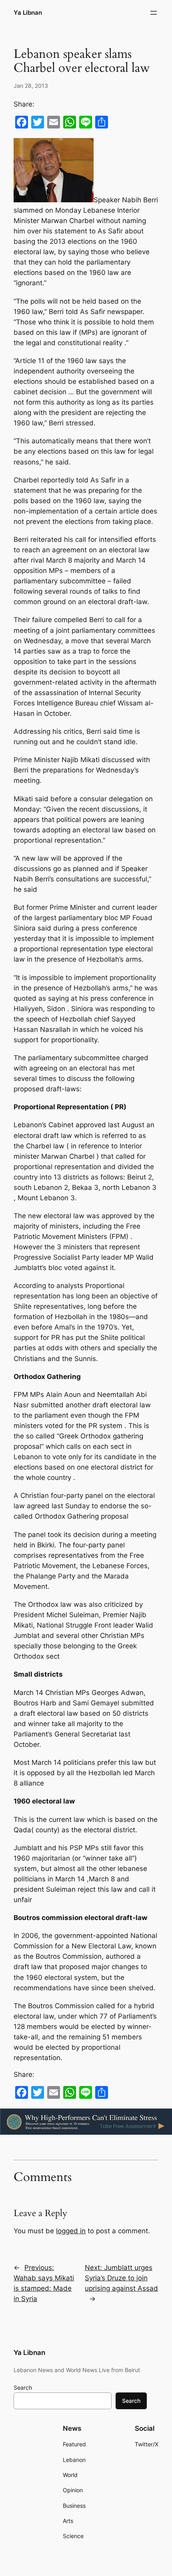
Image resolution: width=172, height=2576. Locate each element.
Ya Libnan (28, 13)
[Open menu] (154, 13)
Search (23, 2387)
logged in (71, 2231)
